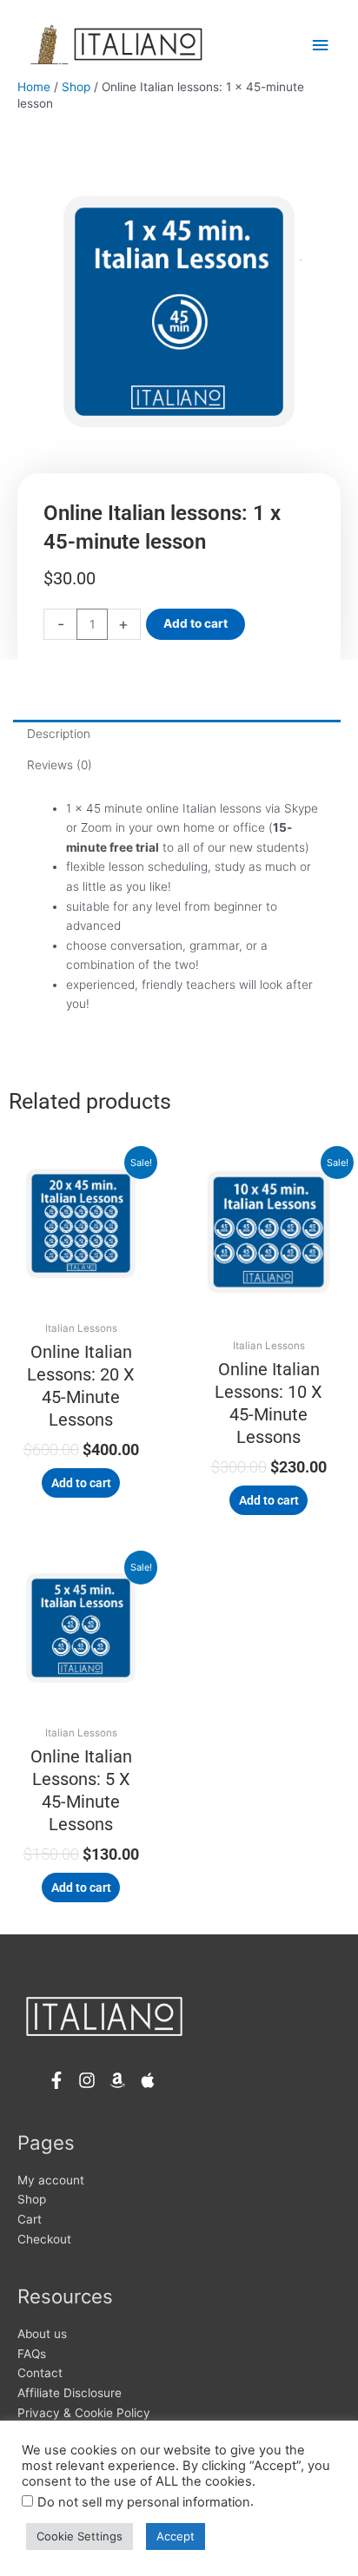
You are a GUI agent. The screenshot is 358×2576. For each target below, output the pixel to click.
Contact (40, 2373)
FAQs (32, 2354)
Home (34, 87)
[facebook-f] (61, 2080)
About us (42, 2334)
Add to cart (196, 623)
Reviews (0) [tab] (60, 765)
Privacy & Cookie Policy (84, 2413)
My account (51, 2180)
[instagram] (92, 2080)
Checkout (44, 2239)
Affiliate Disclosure (70, 2393)
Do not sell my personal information (144, 2502)
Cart (30, 2219)
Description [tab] (59, 734)
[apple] (150, 2080)
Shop (76, 87)
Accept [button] (176, 2536)
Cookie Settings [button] (80, 2536)
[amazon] (122, 2080)
